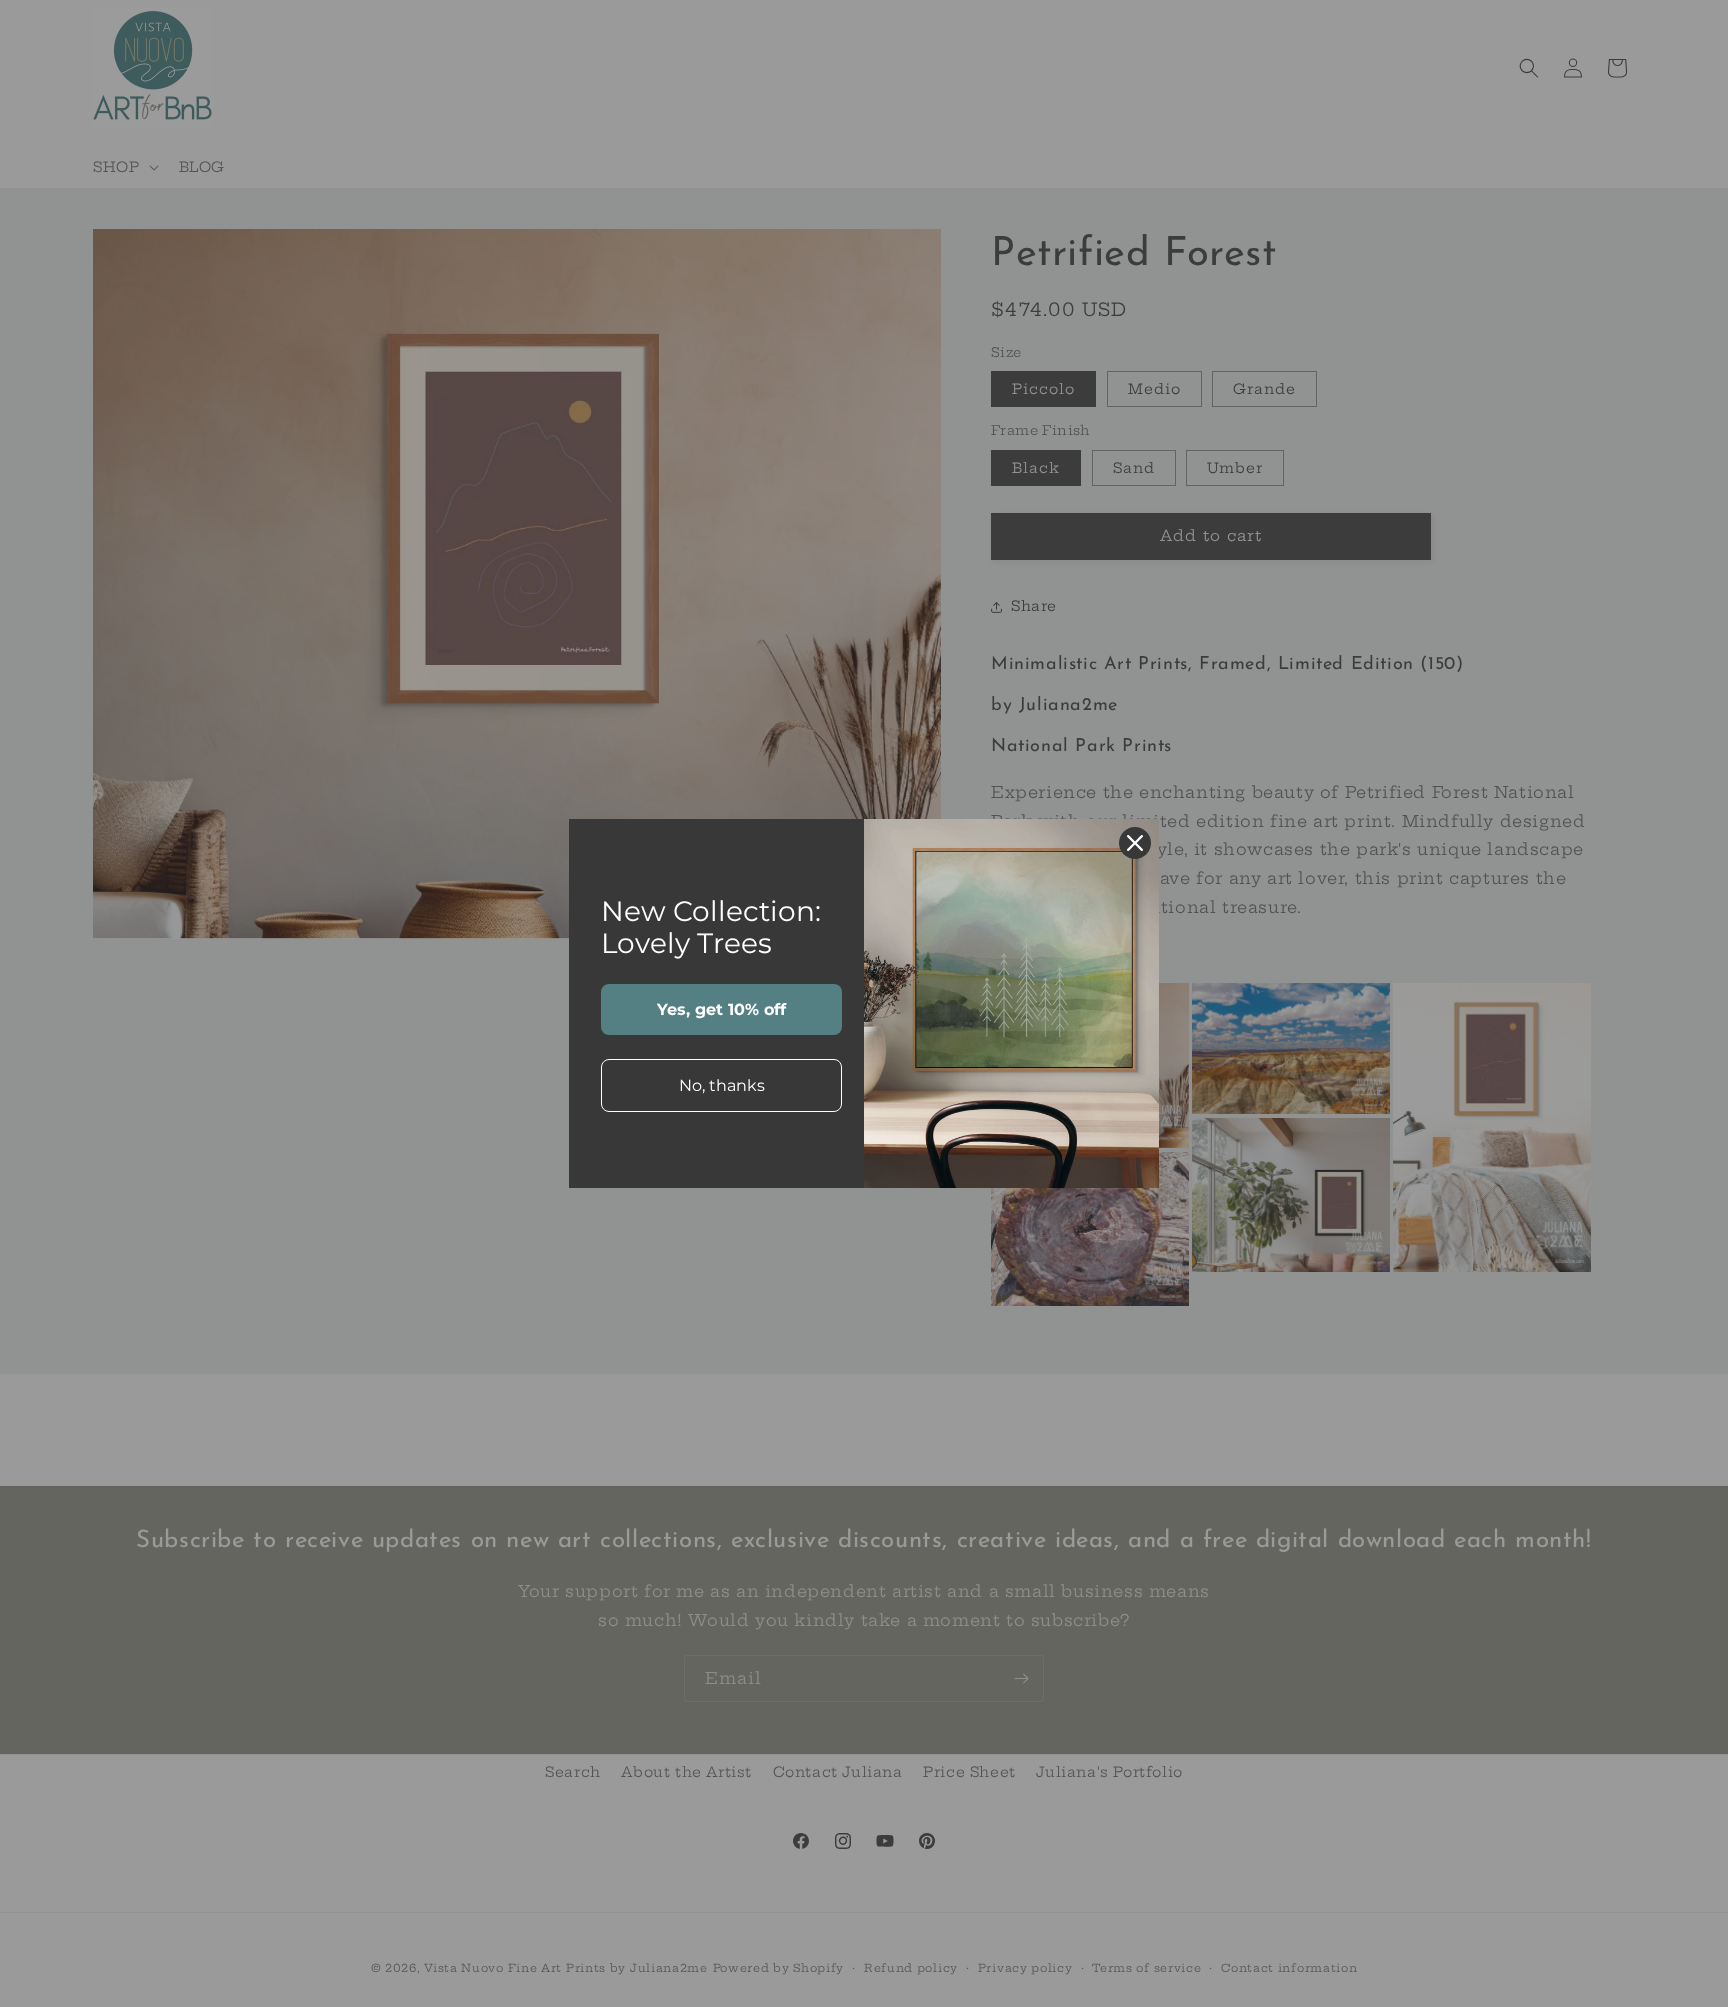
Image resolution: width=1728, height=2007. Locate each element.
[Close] (1135, 843)
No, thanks (722, 1085)
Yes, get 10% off (721, 1009)
